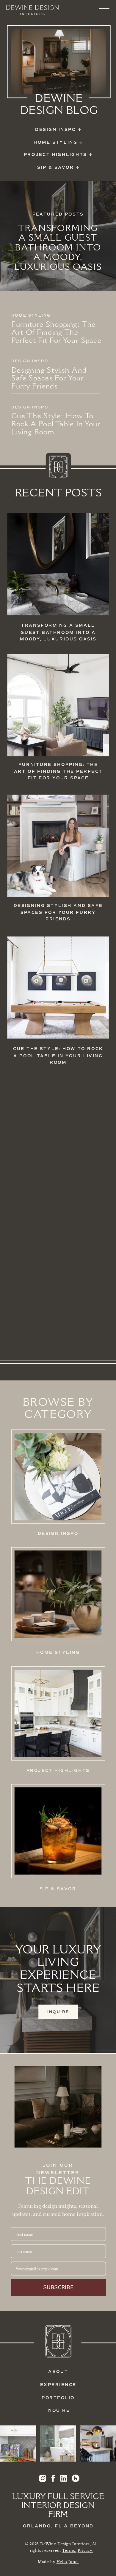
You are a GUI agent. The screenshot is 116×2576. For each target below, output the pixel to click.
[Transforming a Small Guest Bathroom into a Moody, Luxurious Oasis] (58, 564)
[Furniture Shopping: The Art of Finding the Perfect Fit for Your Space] (58, 705)
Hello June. (68, 2562)
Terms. (69, 2551)
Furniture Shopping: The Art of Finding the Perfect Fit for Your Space (56, 333)
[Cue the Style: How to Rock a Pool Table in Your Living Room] (58, 987)
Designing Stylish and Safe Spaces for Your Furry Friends (49, 379)
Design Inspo (30, 361)
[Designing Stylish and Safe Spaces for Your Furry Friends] (58, 846)
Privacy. (85, 2551)
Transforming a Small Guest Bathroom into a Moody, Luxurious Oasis (58, 248)
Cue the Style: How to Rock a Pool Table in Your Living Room (56, 425)
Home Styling (31, 315)
